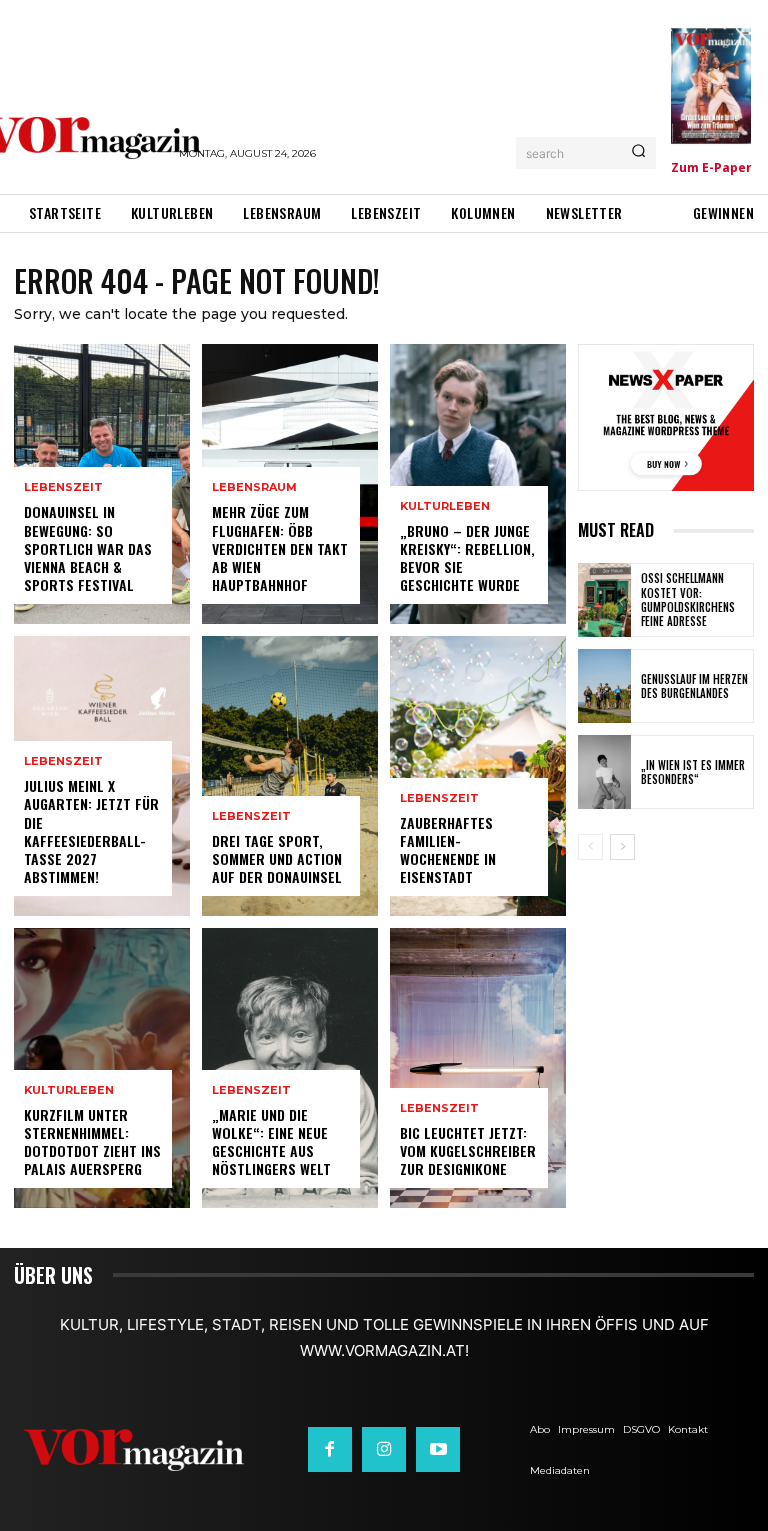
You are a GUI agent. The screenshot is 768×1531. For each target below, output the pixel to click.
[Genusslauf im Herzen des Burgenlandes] (604, 686)
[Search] (638, 153)
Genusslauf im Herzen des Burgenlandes (694, 686)
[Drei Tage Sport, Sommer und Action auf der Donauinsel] (290, 776)
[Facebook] (330, 1449)
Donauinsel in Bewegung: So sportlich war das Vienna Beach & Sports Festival (88, 548)
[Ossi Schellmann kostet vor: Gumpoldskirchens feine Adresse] (604, 600)
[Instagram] (384, 1449)
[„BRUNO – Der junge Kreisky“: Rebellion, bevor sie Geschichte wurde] (478, 484)
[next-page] (622, 847)
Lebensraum (254, 487)
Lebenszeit (63, 487)
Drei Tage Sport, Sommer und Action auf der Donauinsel (277, 858)
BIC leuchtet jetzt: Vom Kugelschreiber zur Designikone (468, 1150)
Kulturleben (69, 1090)
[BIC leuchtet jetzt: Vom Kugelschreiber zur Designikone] (478, 1068)
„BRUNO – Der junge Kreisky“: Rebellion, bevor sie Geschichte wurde (467, 558)
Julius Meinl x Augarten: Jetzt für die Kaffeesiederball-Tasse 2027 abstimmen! (91, 831)
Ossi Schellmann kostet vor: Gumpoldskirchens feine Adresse (688, 599)
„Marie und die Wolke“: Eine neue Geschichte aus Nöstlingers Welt (271, 1142)
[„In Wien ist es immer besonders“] (604, 772)
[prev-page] (590, 847)
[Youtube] (438, 1449)
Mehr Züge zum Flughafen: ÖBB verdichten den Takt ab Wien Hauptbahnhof (280, 548)
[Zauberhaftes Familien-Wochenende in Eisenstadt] (478, 776)
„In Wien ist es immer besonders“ (693, 772)
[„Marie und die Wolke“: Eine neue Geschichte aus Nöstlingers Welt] (290, 1068)
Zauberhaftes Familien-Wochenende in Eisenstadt (448, 850)
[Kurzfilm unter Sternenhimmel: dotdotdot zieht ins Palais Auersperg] (102, 1068)
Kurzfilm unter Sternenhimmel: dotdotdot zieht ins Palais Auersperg (92, 1142)
